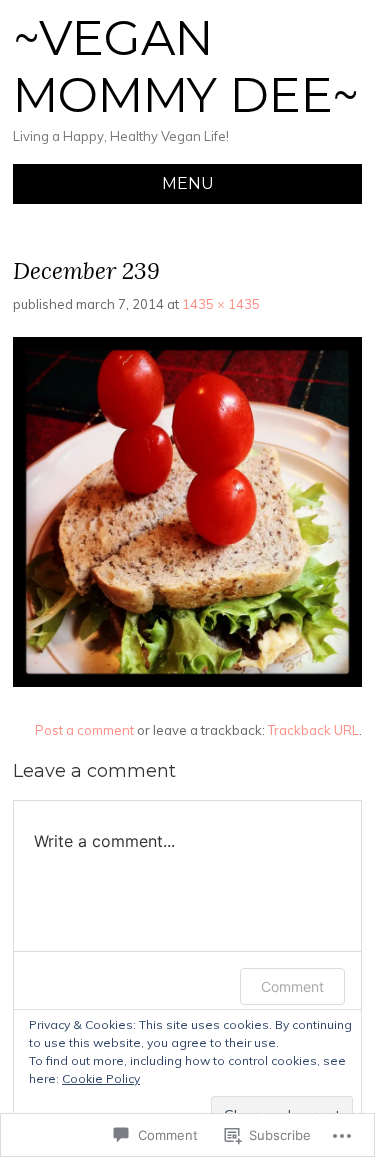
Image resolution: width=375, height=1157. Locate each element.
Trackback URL (313, 730)
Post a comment (84, 730)
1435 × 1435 (221, 304)
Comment (292, 986)
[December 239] (187, 682)
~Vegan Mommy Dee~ (186, 67)
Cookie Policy (101, 1078)
